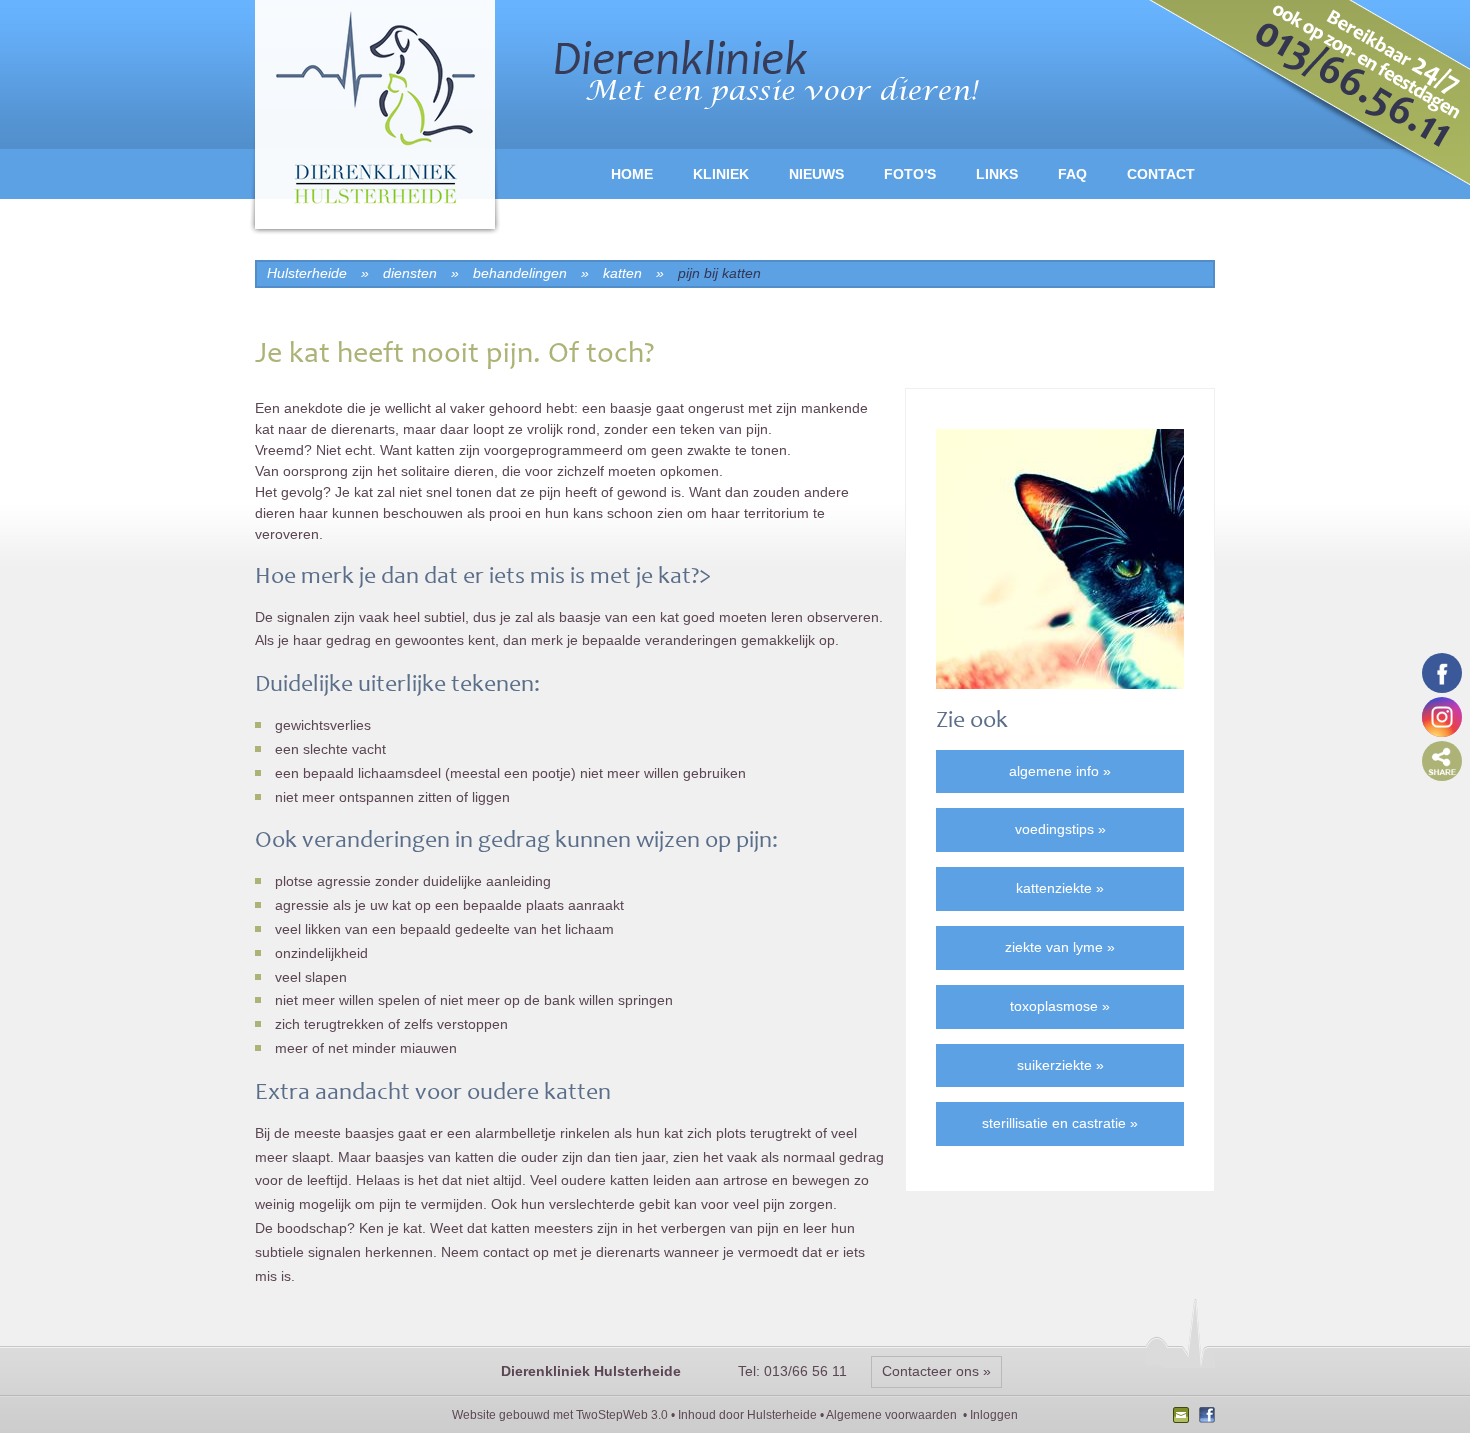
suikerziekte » (1060, 1065)
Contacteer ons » (936, 1371)
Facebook (1204, 1417)
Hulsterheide (782, 1415)
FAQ (1072, 174)
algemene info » (1060, 771)
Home (632, 174)
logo (375, 119)
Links (997, 174)
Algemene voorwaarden (891, 1415)
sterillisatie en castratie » (1060, 1123)
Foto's (910, 174)
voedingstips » (1060, 829)
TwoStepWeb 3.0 (622, 1415)
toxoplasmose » (1060, 1006)
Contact (1161, 174)
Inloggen (994, 1415)
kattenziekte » (1060, 888)
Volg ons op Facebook (1442, 673)
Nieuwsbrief (1183, 1417)
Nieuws (816, 174)
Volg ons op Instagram (1442, 717)
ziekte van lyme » (1060, 947)
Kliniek (721, 174)
